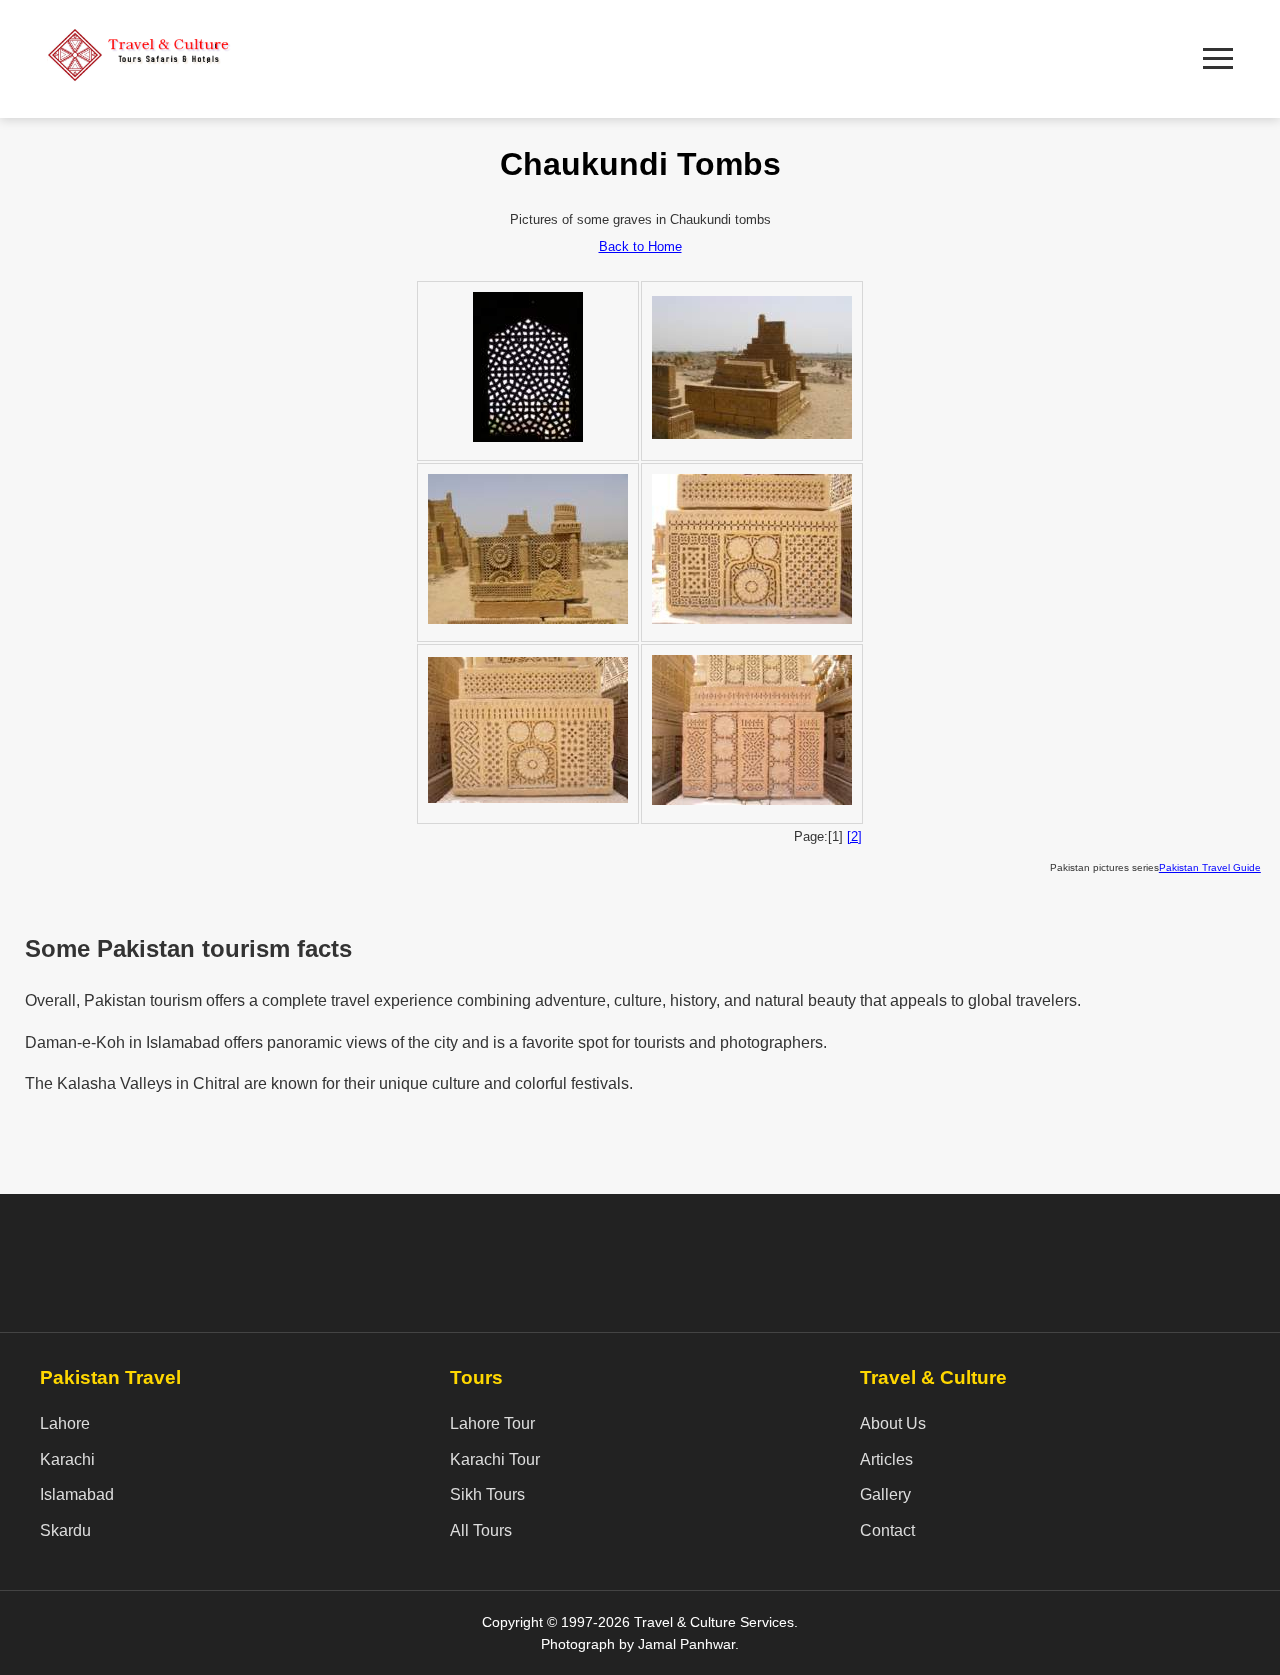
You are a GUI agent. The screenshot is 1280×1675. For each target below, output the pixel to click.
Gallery (885, 1494)
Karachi (67, 1459)
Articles (886, 1459)
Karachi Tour (495, 1459)
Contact (887, 1530)
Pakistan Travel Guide (1210, 867)
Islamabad (77, 1494)
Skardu (65, 1530)
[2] (854, 836)
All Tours (481, 1530)
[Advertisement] (716, 55)
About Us (893, 1423)
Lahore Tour (492, 1423)
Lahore (65, 1423)
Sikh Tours (487, 1494)
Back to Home (640, 246)
